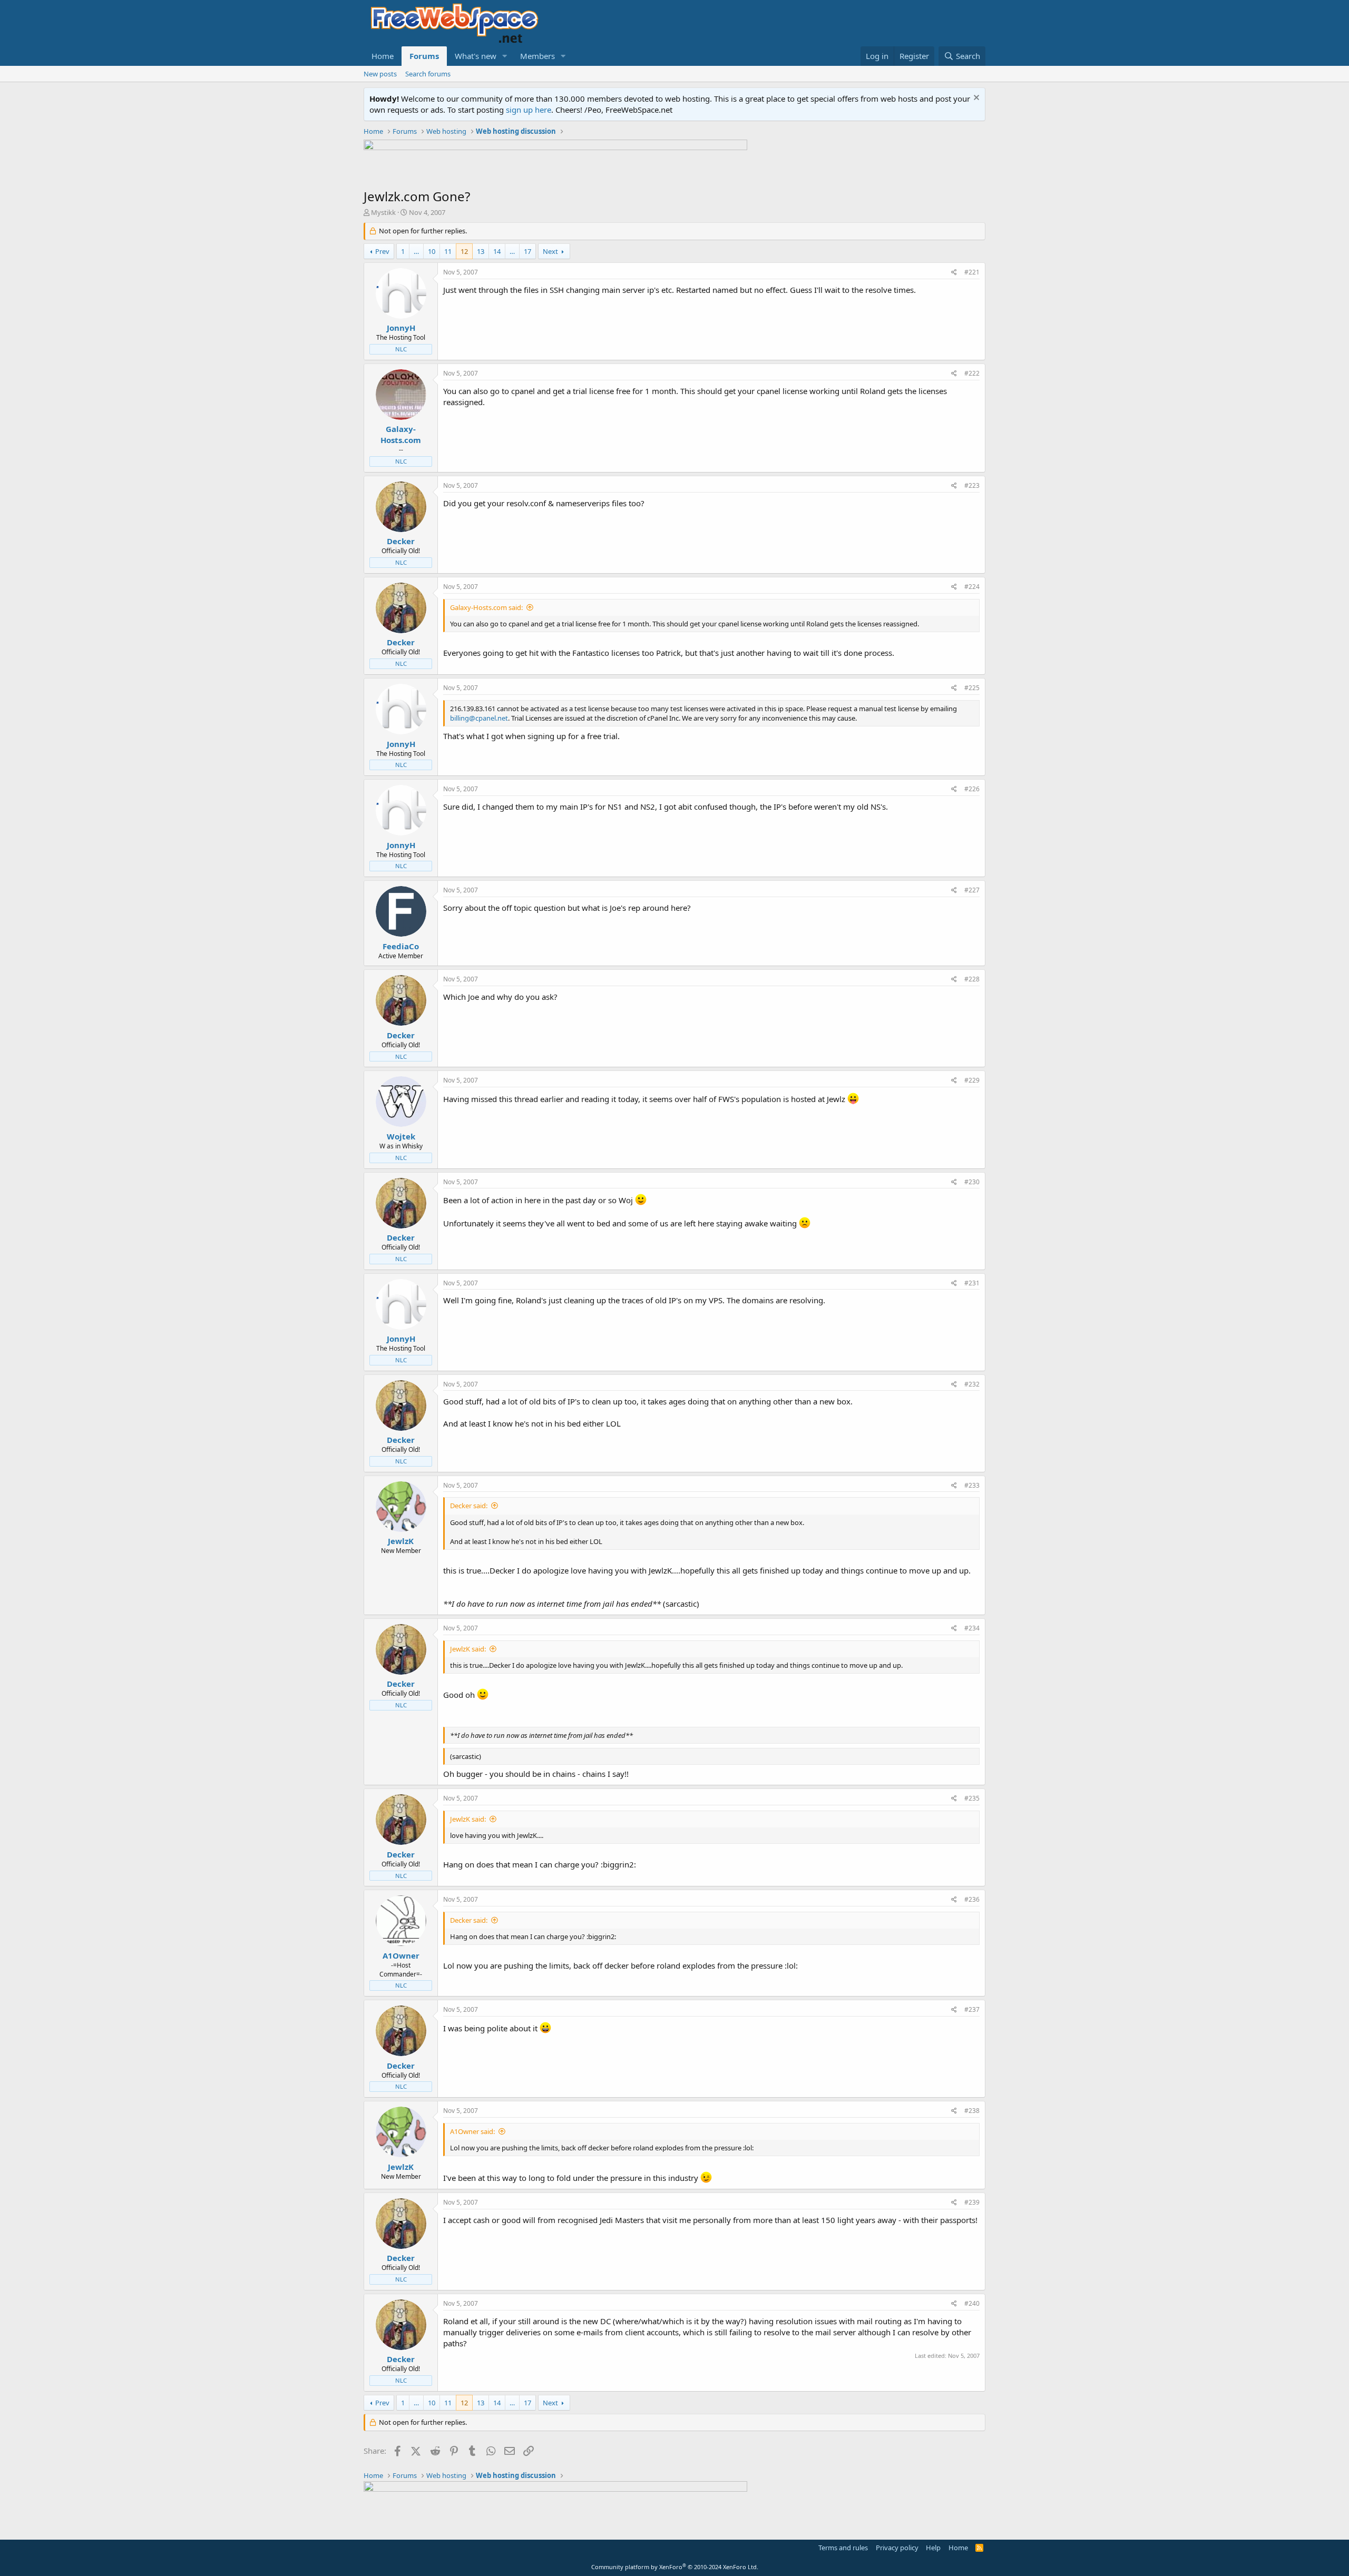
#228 (972, 979)
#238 (972, 2111)
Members (537, 56)
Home (383, 56)
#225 (972, 688)
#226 (972, 789)
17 (527, 251)
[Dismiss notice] (975, 99)
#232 (972, 1384)
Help (933, 2548)
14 (497, 251)
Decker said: (469, 1506)
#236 (972, 1899)
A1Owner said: (472, 2131)
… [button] (416, 251)
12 (464, 251)
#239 (972, 2202)
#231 (972, 1283)
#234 (972, 1628)
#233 (972, 1485)
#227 (972, 890)
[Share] (954, 273)
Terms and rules (843, 2548)
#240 (972, 2303)
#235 (972, 1798)
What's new (476, 56)
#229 (972, 1080)
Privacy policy (897, 2548)
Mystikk (383, 212)
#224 (972, 587)
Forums (424, 56)
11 (448, 251)
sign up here (529, 110)
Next (550, 251)
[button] (505, 56)
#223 (972, 485)
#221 (972, 272)
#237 (972, 2009)
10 (432, 251)
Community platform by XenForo (675, 2567)
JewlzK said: (468, 1649)
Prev (382, 251)
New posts (380, 74)
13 (481, 251)
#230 (972, 1182)
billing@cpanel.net (479, 718)
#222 (972, 373)
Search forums (428, 74)
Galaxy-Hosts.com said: (486, 607)
